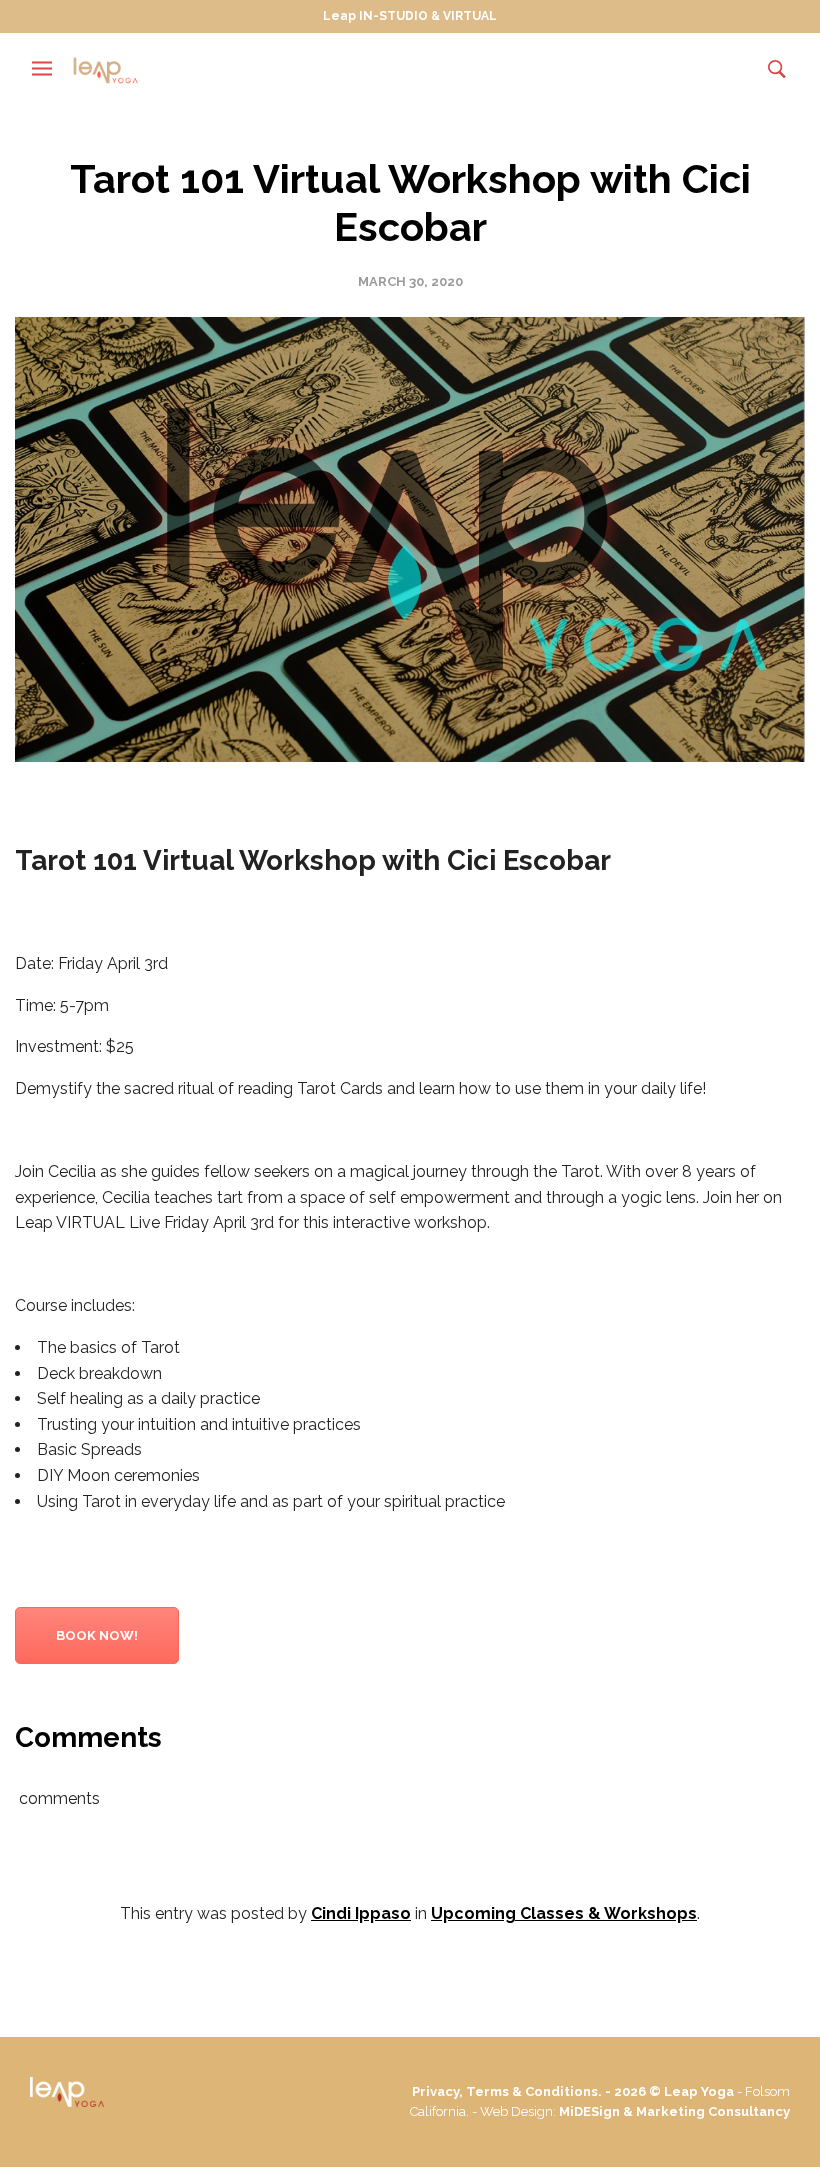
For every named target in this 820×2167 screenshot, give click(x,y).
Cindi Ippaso (361, 1913)
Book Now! (97, 1635)
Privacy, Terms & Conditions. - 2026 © (538, 2091)
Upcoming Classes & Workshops (564, 1913)
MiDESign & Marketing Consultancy (674, 2111)
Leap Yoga (699, 2091)
